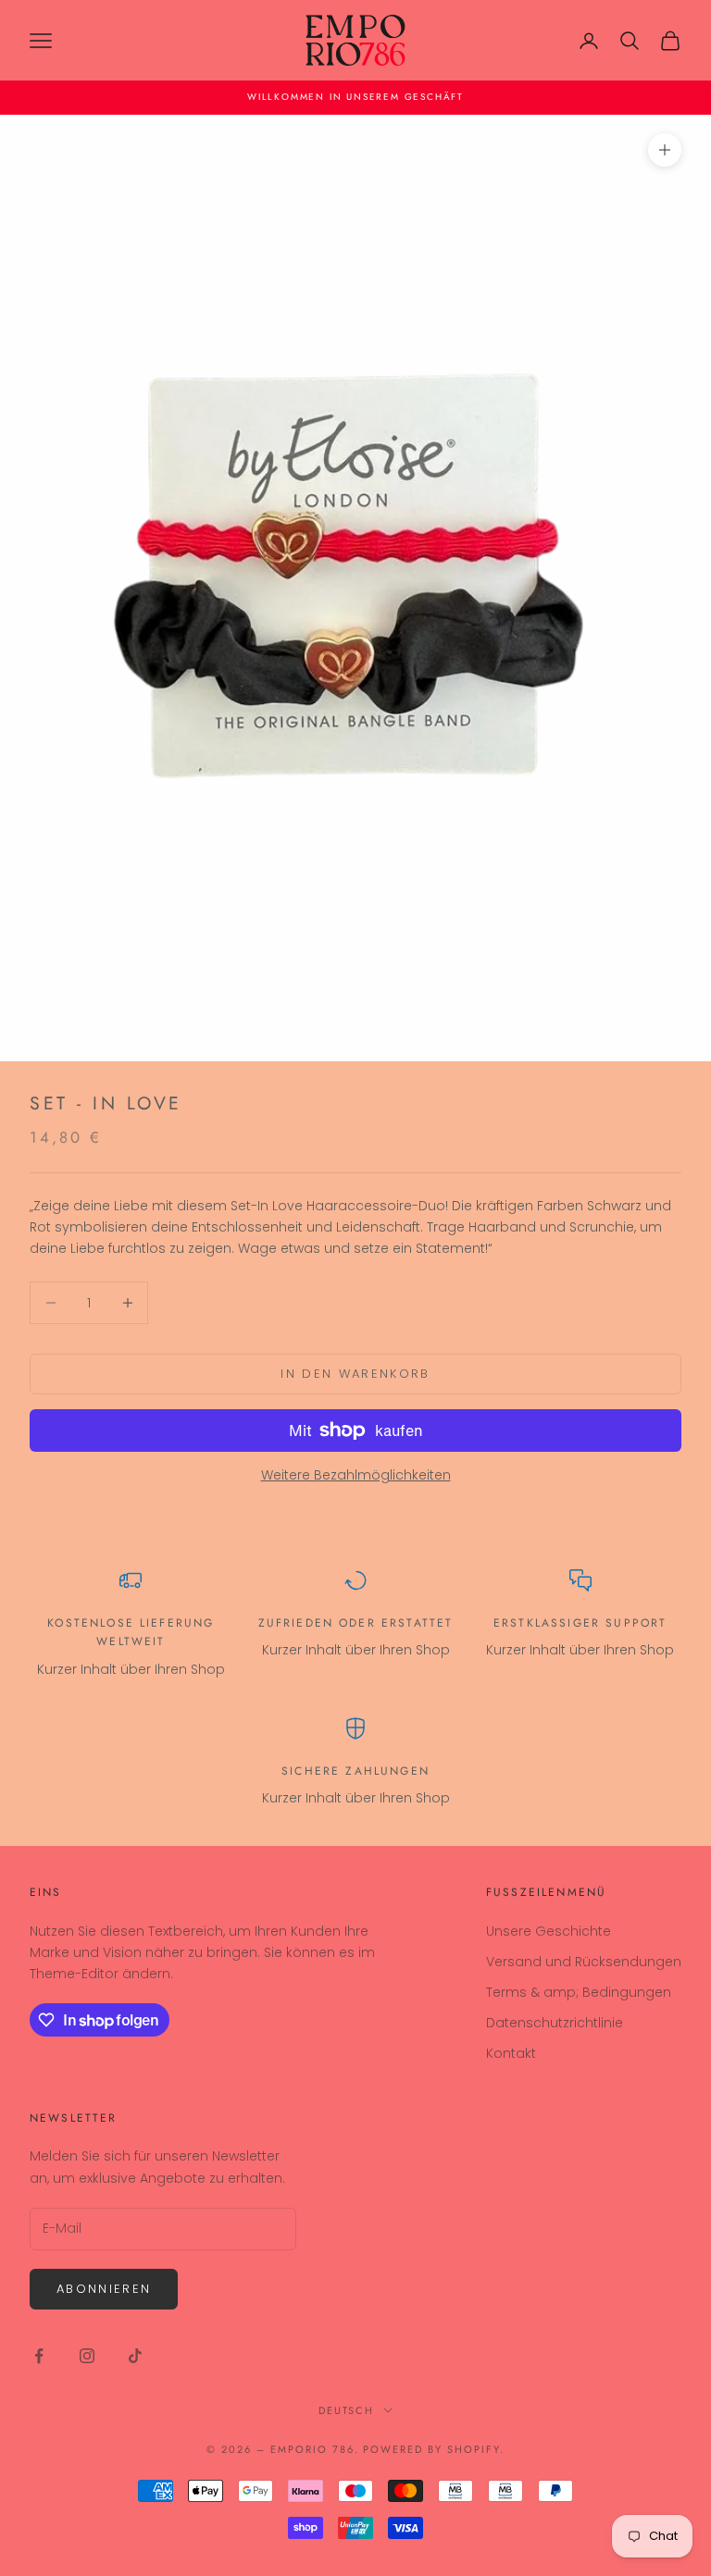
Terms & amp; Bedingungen (579, 1992)
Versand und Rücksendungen (584, 1962)
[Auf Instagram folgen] (87, 2356)
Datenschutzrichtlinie (555, 2023)
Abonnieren (104, 2289)
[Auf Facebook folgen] (39, 2356)
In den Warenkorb (355, 1374)
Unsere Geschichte (549, 1931)
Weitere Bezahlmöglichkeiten (356, 1475)
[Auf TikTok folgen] (135, 2356)
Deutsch (347, 2410)
